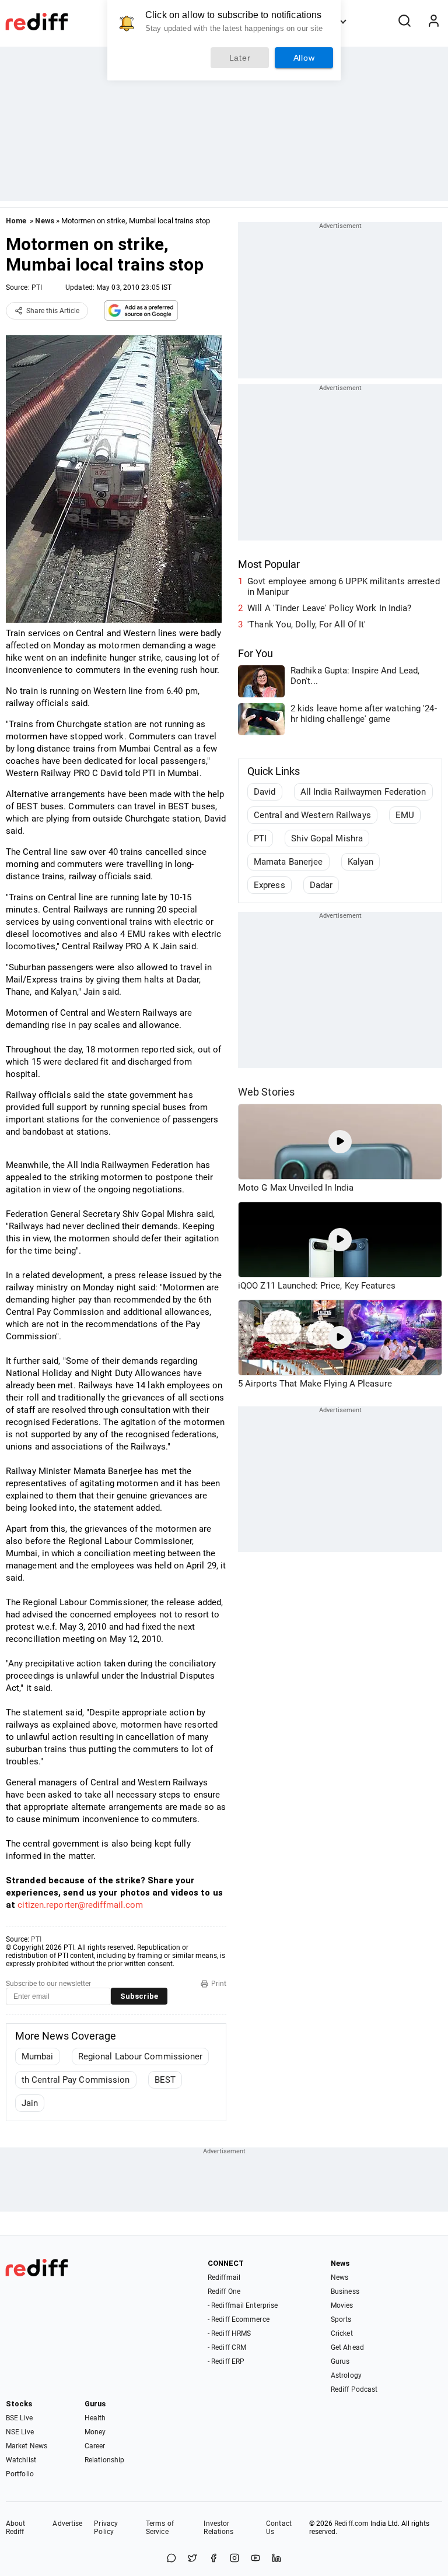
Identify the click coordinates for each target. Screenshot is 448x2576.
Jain (30, 2103)
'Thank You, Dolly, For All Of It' (307, 624)
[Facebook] (213, 2559)
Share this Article (53, 311)
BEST (165, 2080)
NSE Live (20, 2432)
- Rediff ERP (226, 2361)
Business (345, 2291)
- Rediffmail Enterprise (243, 2305)
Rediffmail (224, 2277)
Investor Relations (218, 2528)
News (44, 221)
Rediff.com (351, 2524)
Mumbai (38, 2056)
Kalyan (361, 862)
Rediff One (224, 2291)
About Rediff (16, 2528)
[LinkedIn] (276, 2559)
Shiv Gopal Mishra (327, 838)
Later (240, 58)
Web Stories (266, 1092)
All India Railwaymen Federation (363, 792)
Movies (342, 2305)
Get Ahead (347, 2347)
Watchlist (21, 2460)
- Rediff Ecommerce (239, 2319)
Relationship (104, 2460)
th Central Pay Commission (76, 2080)
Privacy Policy (106, 2528)
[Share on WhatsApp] (171, 2559)
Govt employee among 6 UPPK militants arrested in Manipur (344, 587)
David (265, 792)
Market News (27, 2446)
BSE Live (19, 2418)
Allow (304, 58)
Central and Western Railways (312, 815)
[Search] (404, 22)
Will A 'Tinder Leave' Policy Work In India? (329, 608)
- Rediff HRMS (229, 2333)
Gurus (340, 2361)
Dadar (321, 885)
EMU (405, 815)
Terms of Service (160, 2528)
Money (95, 2432)
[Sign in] (433, 22)
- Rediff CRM (227, 2347)
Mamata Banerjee (288, 862)
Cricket (342, 2333)
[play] (340, 1142)
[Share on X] (192, 2559)
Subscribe (139, 1996)
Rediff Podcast (354, 2389)
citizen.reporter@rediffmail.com (80, 1905)
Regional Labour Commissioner (141, 2056)
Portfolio (20, 2474)
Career (95, 2446)
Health (95, 2418)
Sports (341, 2319)
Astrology (346, 2375)
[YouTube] (256, 2559)
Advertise (67, 2524)
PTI (37, 287)
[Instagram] (235, 2559)
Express (269, 885)
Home (16, 221)
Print (219, 1984)
